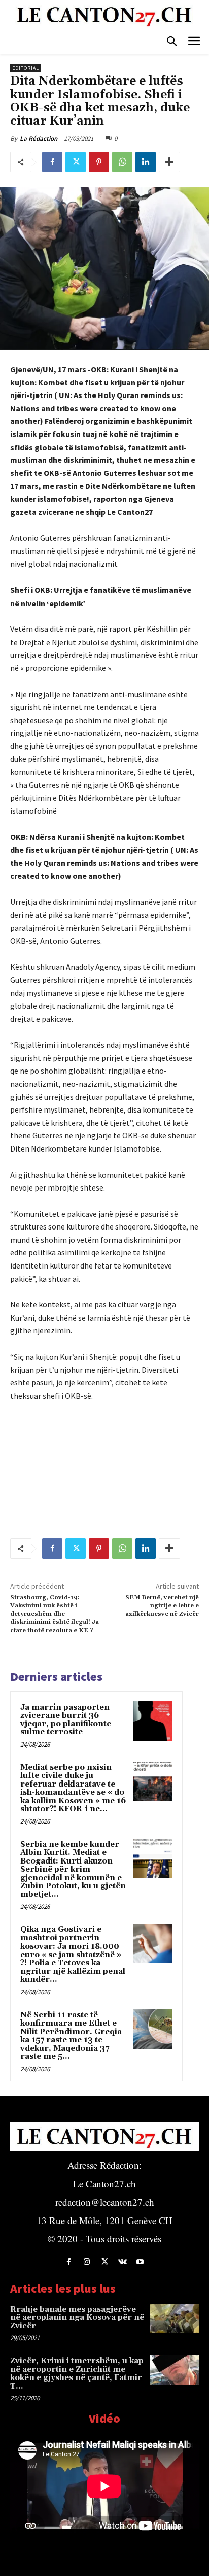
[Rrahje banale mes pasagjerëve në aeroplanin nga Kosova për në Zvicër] (174, 2318)
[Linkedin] (146, 162)
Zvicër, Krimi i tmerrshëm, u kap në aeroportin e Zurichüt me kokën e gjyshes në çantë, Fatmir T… (77, 2374)
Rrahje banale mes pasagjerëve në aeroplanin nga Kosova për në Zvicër (77, 2318)
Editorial (26, 68)
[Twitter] (76, 162)
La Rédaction (39, 138)
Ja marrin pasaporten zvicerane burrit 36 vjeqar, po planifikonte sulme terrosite (66, 1720)
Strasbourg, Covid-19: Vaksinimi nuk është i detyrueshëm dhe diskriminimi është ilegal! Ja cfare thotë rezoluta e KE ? (55, 1614)
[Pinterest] (99, 162)
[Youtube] (140, 2262)
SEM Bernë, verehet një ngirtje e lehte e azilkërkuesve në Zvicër (162, 1606)
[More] (169, 162)
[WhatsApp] (122, 162)
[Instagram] (86, 2262)
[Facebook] (52, 162)
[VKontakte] (123, 2262)
